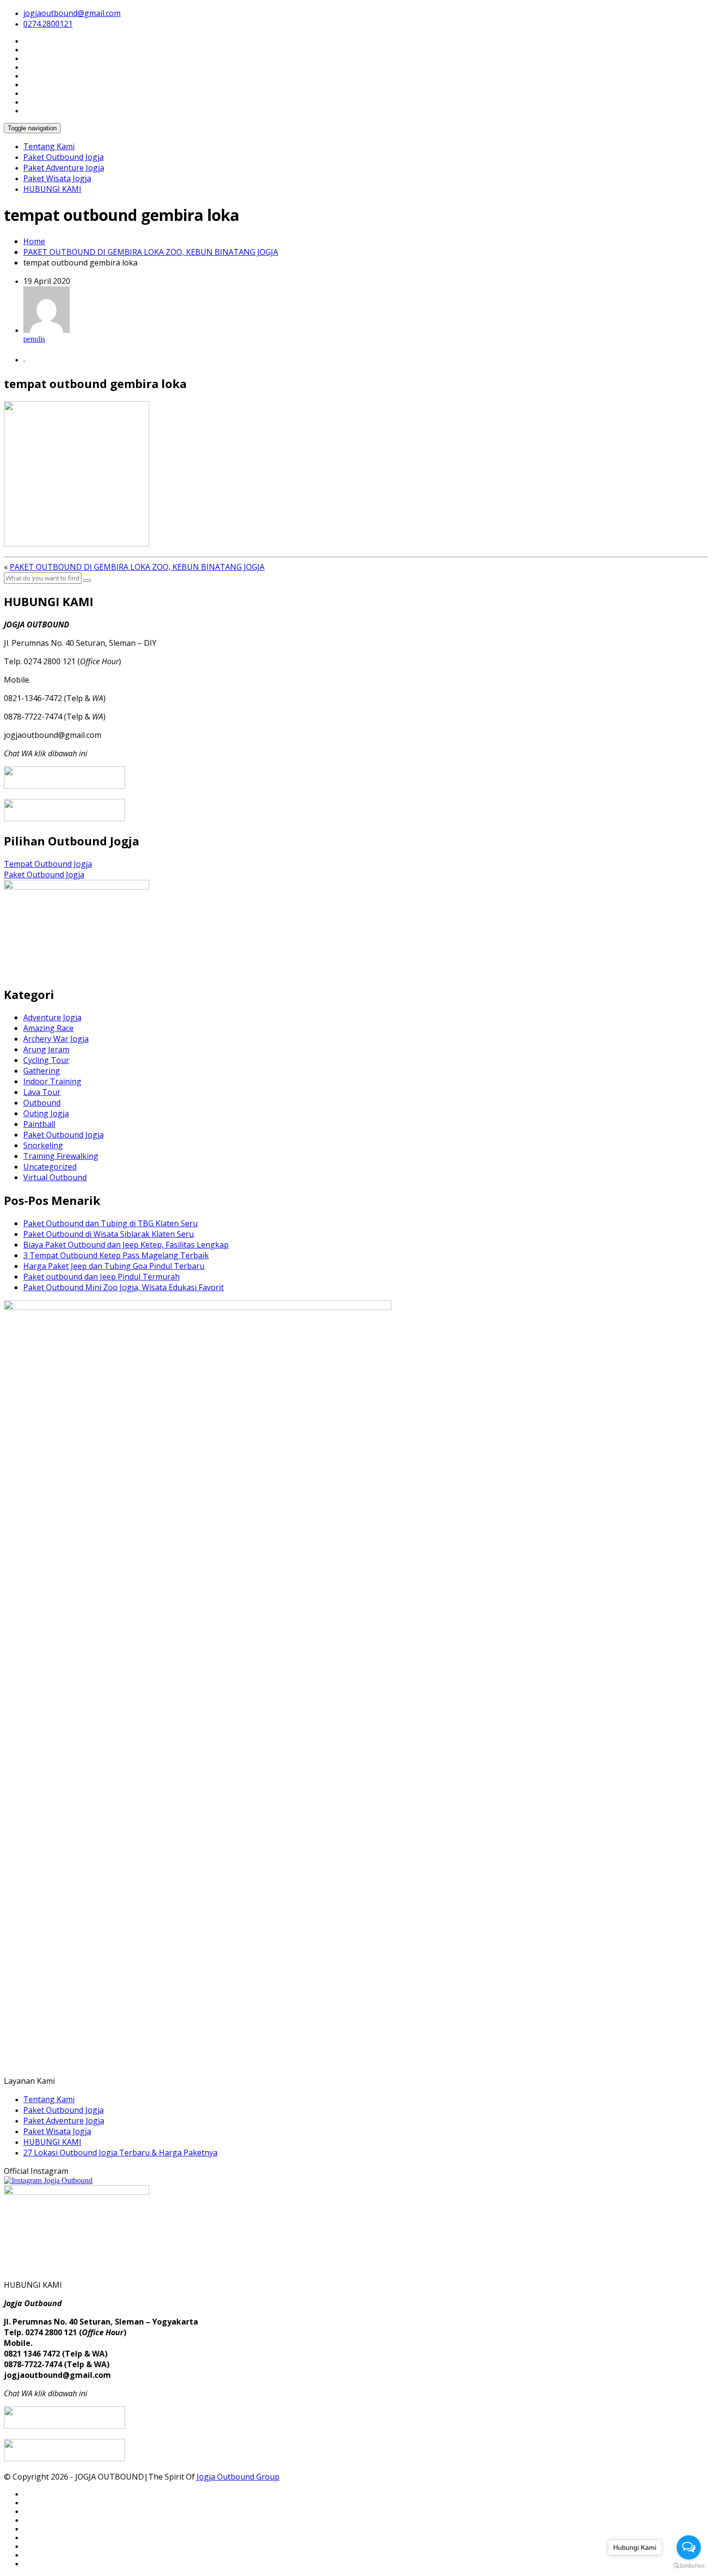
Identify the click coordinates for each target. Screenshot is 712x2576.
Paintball (39, 1124)
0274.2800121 (48, 24)
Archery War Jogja (56, 1039)
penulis (34, 339)
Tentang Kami (49, 146)
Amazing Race (48, 1028)
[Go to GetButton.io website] (689, 2566)
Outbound (42, 1103)
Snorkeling (43, 1145)
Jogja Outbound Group (238, 2477)
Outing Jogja (46, 1113)
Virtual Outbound (55, 1177)
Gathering (42, 1071)
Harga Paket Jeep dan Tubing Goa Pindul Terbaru (114, 1266)
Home (34, 241)
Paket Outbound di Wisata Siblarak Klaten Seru (108, 1234)
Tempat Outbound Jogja (48, 864)
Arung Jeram (46, 1049)
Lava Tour (42, 1092)
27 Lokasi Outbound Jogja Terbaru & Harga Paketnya (120, 2153)
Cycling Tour (46, 1060)
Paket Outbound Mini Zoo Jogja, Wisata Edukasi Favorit (124, 1287)
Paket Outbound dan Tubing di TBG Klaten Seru (110, 1223)
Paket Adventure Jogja (64, 168)
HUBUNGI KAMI (52, 189)
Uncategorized (50, 1167)
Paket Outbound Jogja (63, 157)
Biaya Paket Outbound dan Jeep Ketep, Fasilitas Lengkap (126, 1245)
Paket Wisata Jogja (57, 178)
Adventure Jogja (52, 1017)
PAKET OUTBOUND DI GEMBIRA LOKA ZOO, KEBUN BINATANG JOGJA (151, 252)
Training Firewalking (61, 1156)
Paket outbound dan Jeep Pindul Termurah (101, 1277)
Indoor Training (52, 1081)
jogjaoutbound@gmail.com (72, 13)
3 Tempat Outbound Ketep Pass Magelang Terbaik (116, 1255)
